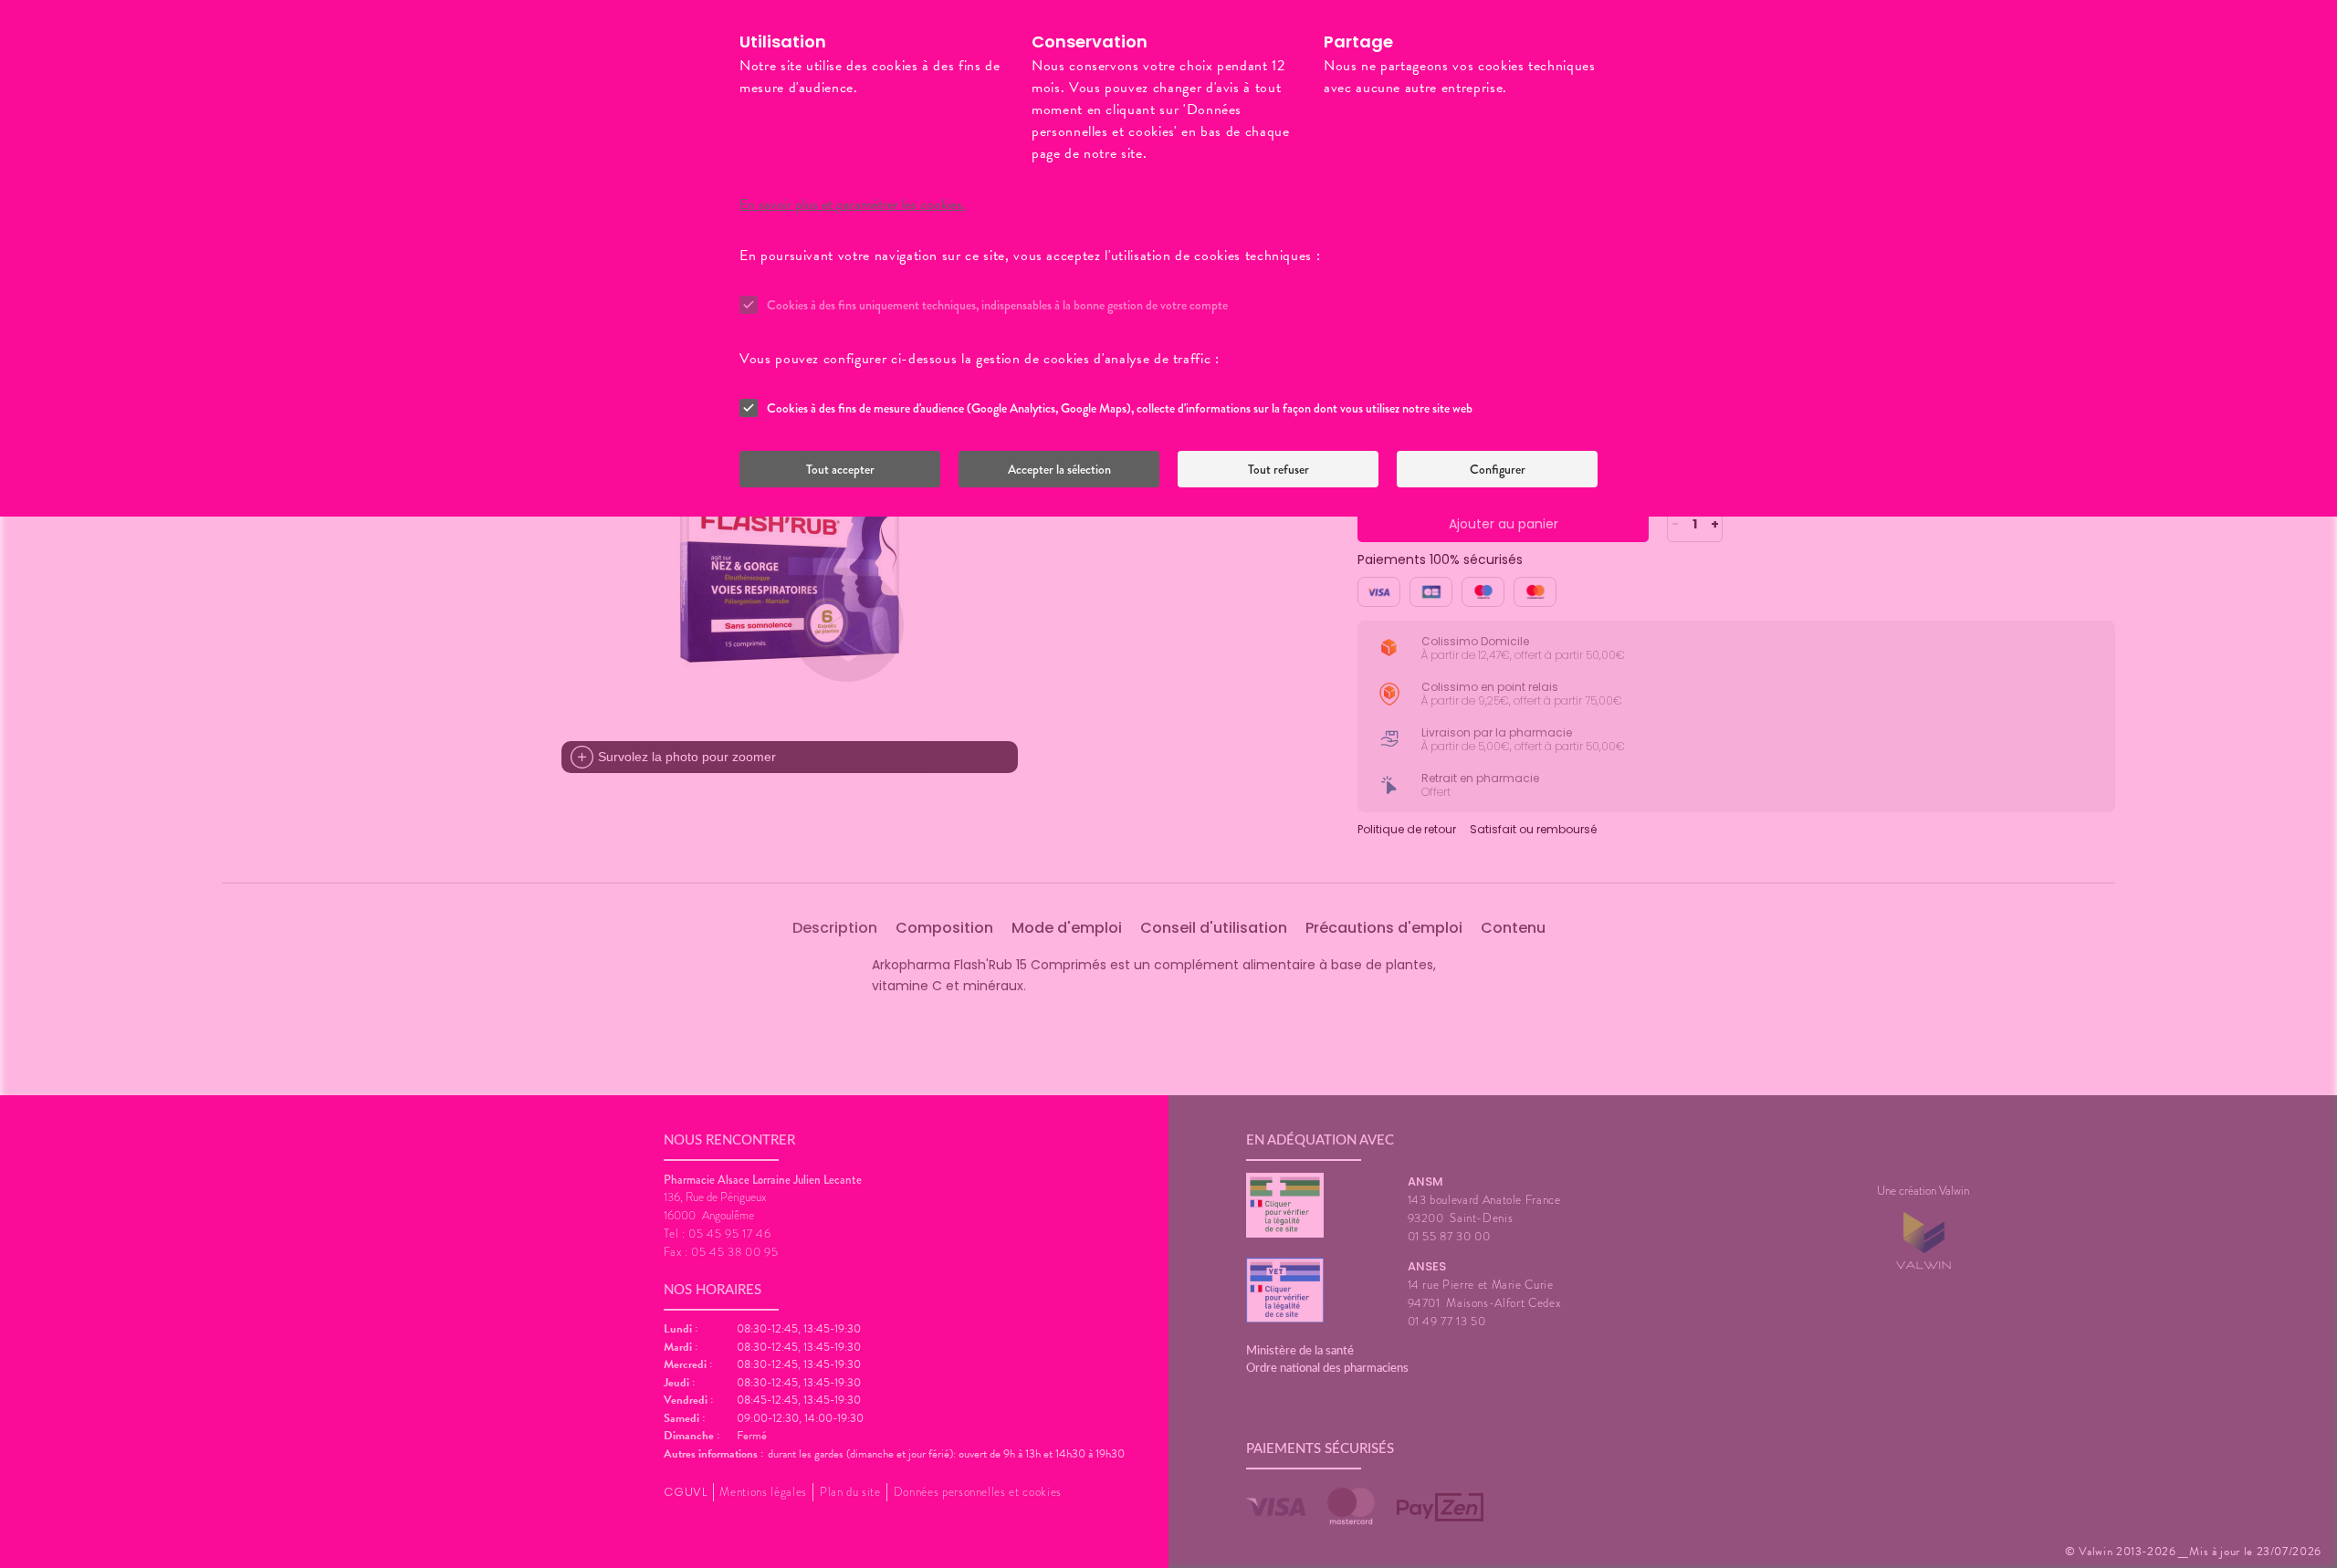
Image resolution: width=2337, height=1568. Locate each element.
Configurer (1498, 469)
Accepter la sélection (1059, 469)
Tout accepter (840, 469)
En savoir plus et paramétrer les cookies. (853, 204)
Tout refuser (1279, 469)
